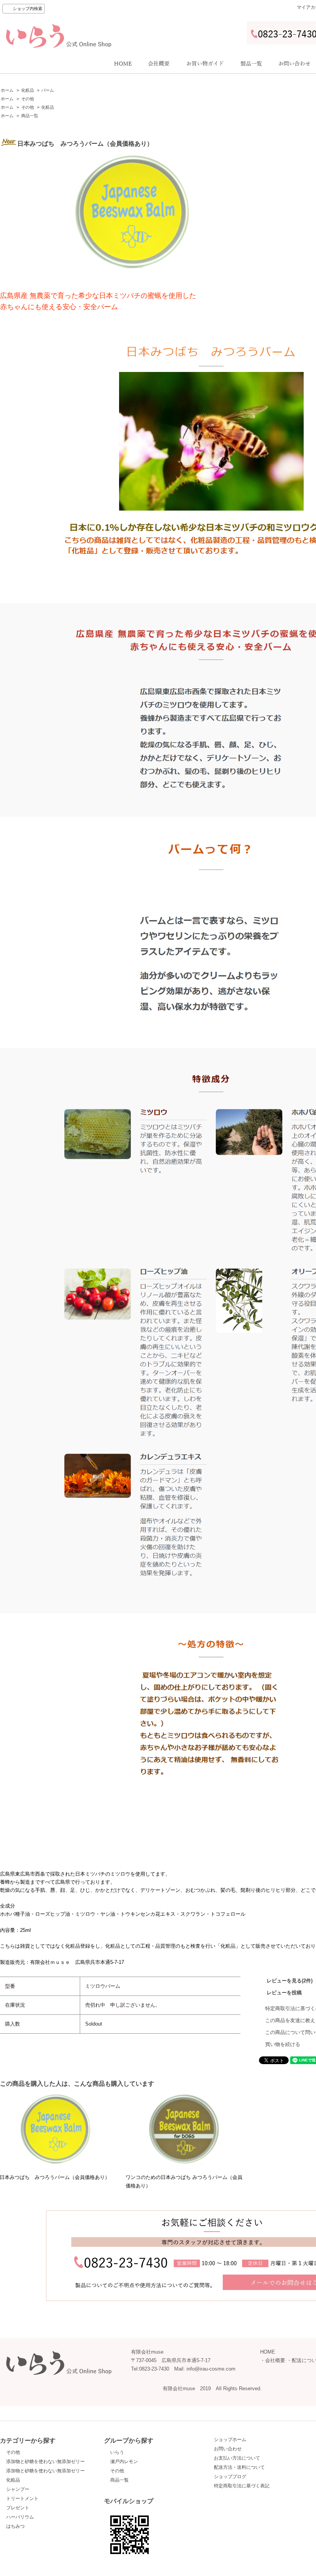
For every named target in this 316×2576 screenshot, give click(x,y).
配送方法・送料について (239, 2467)
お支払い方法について (237, 2458)
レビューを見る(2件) (290, 1981)
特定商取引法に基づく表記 (242, 2486)
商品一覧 (30, 116)
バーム (48, 90)
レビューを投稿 (284, 1993)
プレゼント (18, 2508)
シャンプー (18, 2489)
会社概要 (275, 2360)
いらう (117, 2452)
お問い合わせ (228, 2449)
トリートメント (22, 2499)
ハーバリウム (20, 2517)
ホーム (7, 90)
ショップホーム (230, 2440)
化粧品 (28, 90)
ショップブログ (230, 2477)
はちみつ (15, 2526)
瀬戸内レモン (124, 2462)
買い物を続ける (283, 2044)
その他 (28, 99)
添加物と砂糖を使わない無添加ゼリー (45, 2462)
